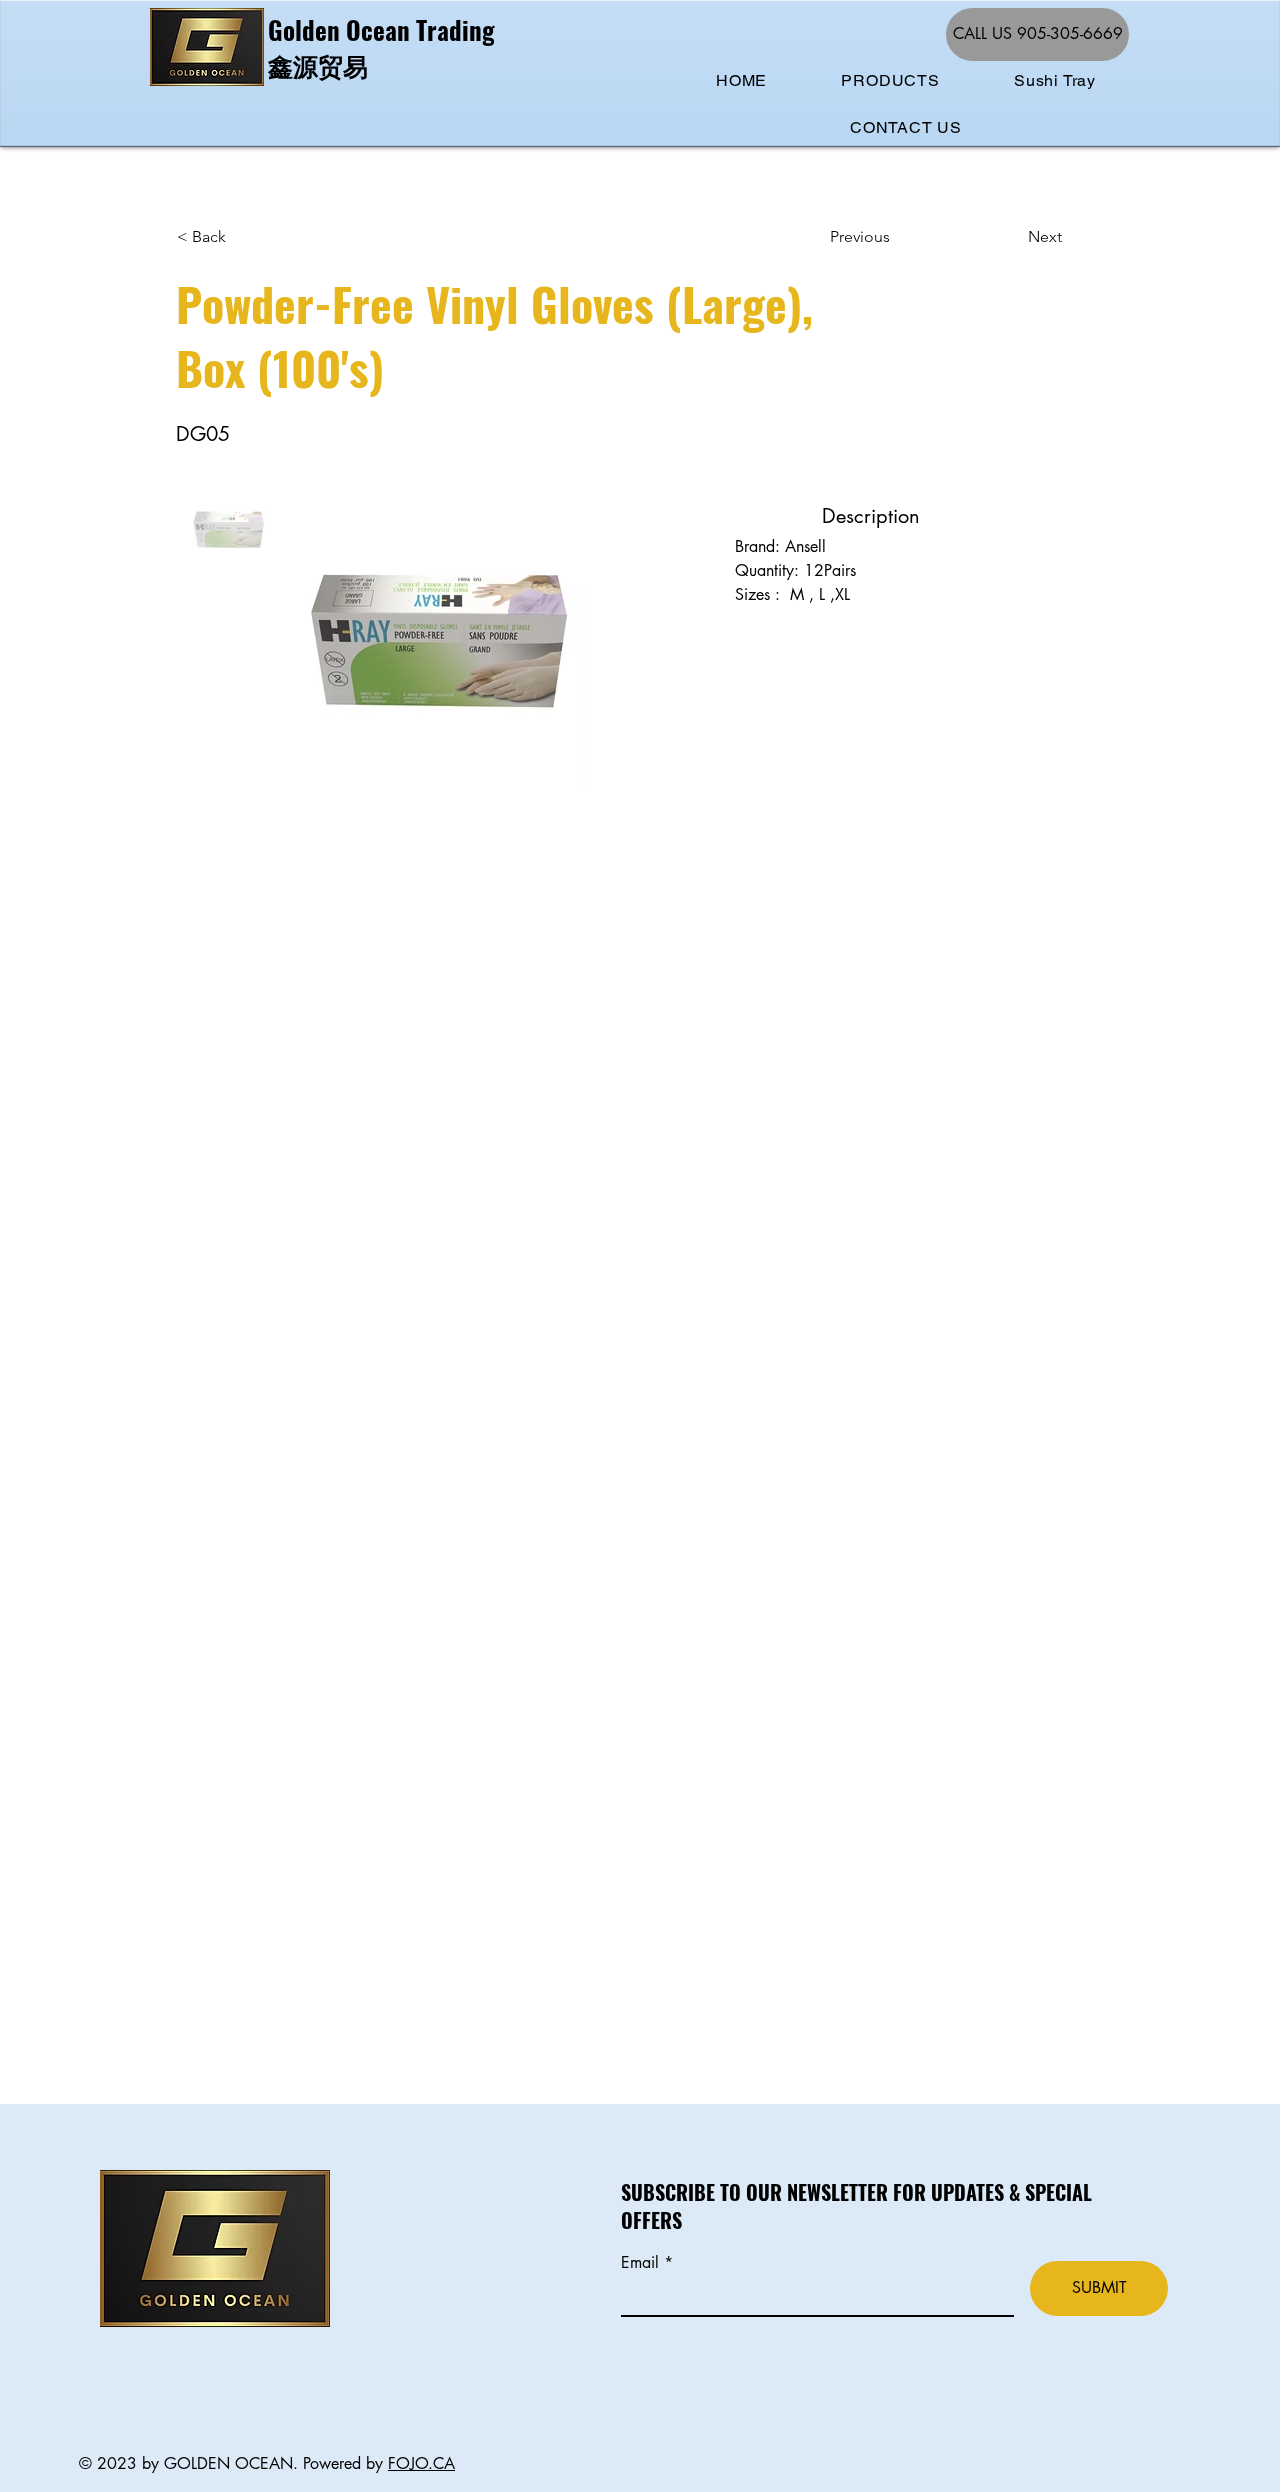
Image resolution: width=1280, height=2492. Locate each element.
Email (642, 2263)
